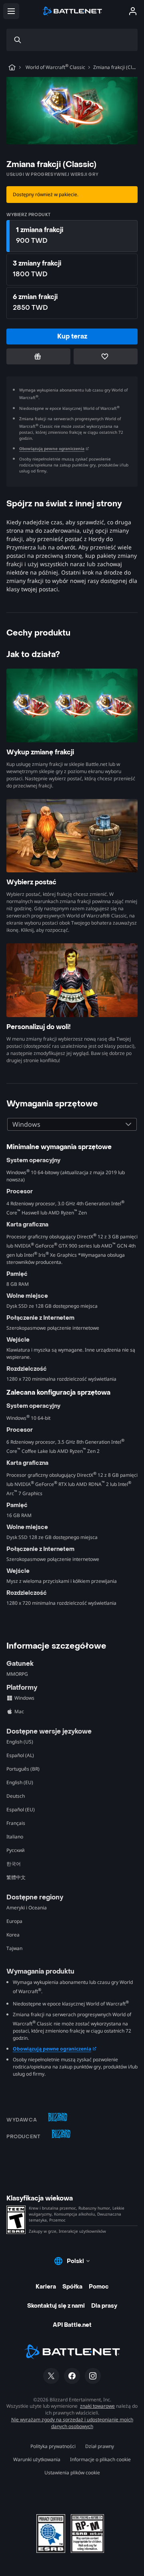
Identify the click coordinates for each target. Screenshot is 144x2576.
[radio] (72, 236)
